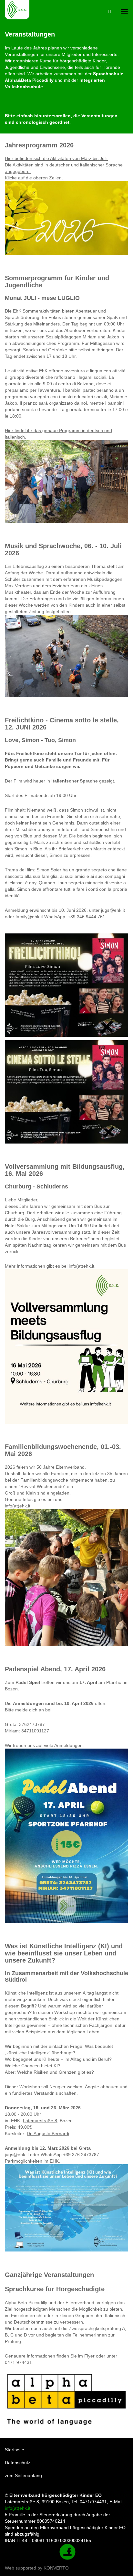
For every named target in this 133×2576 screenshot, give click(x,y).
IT (110, 11)
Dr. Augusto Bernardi (48, 2134)
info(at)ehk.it (82, 1266)
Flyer (90, 2356)
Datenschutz (18, 2463)
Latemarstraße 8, (41, 2121)
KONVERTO (56, 2568)
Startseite (15, 2450)
